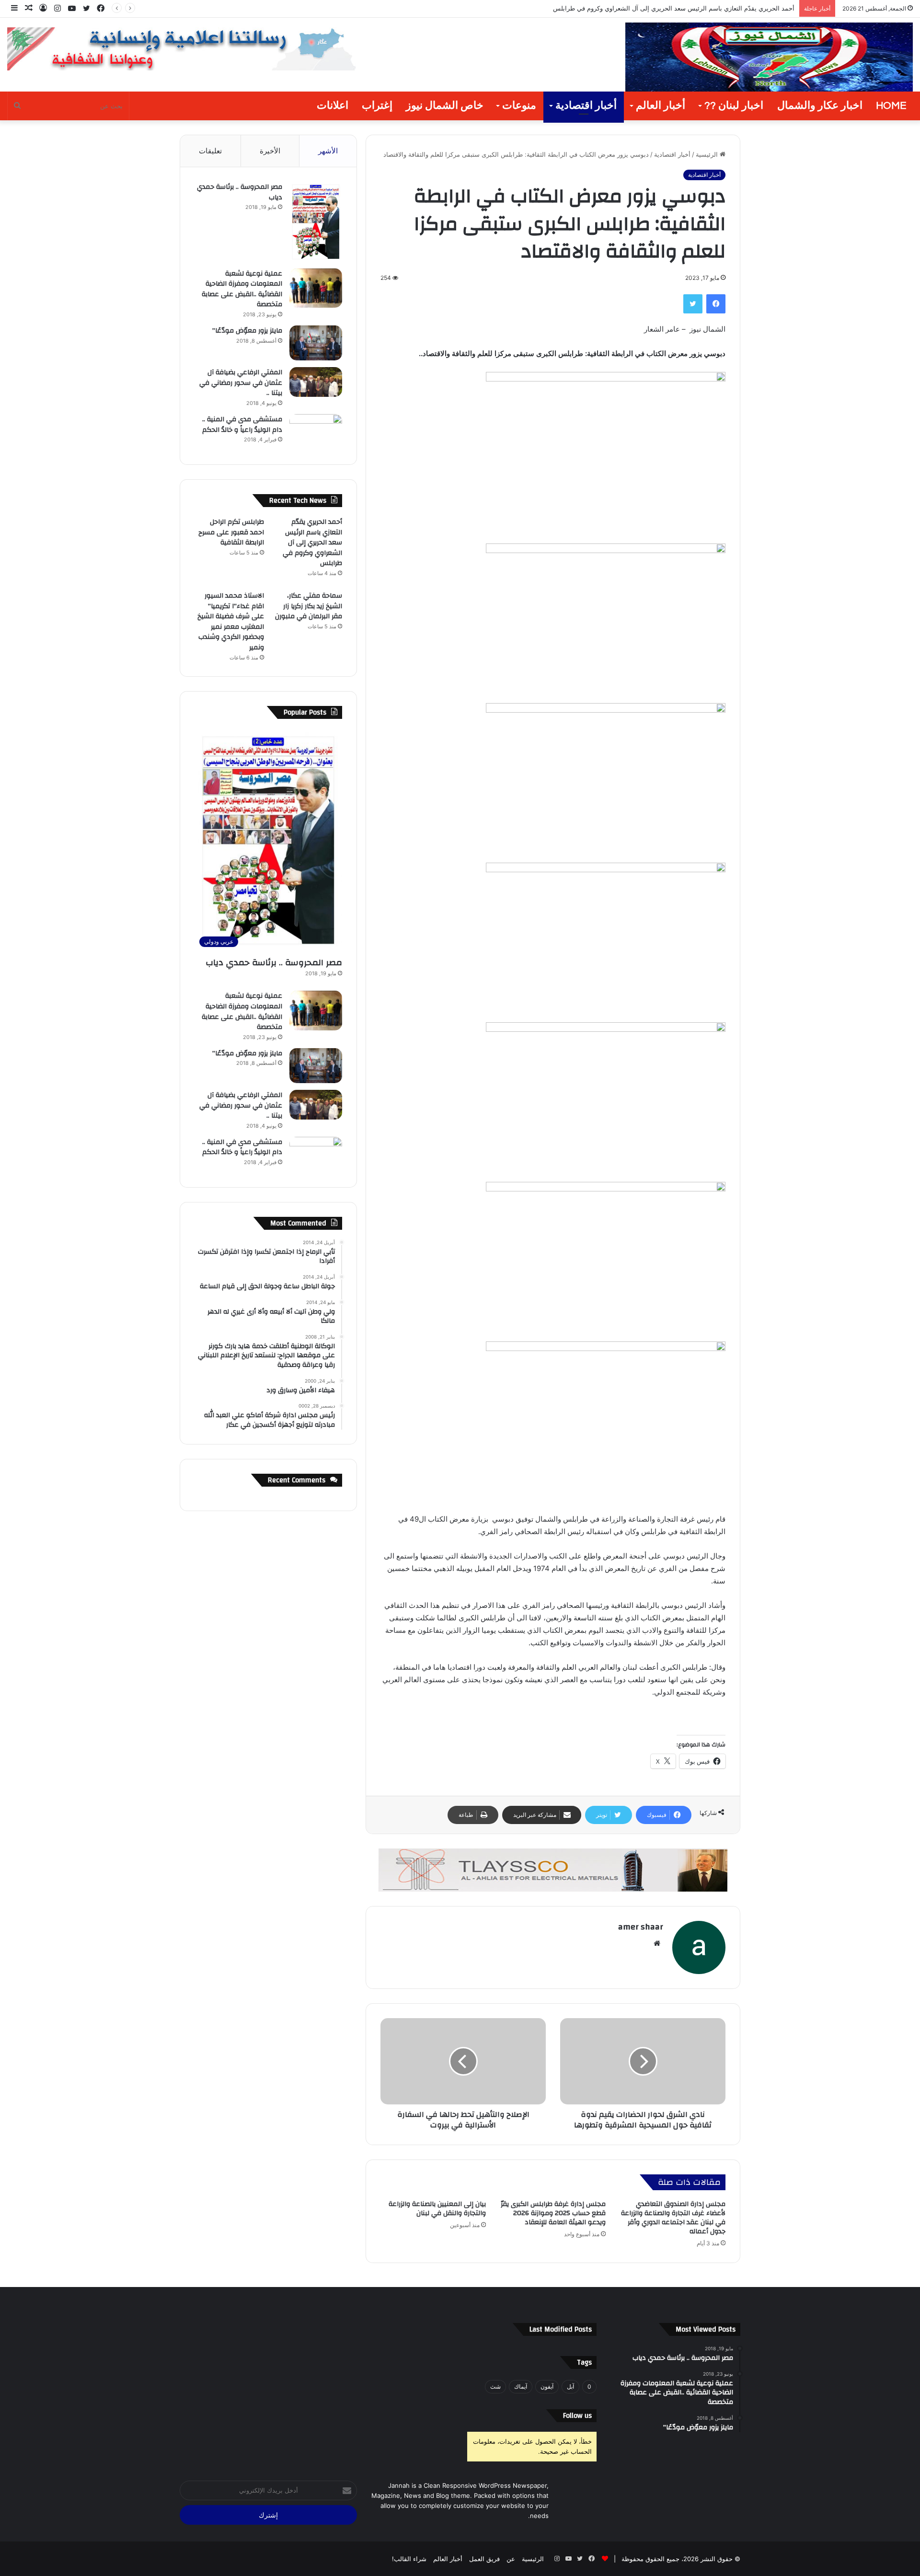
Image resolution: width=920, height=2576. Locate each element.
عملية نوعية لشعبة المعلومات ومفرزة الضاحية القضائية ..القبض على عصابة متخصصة (242, 289)
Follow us (577, 2416)
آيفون (547, 2386)
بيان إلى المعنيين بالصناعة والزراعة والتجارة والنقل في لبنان (437, 2209)
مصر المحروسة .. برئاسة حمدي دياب (240, 192)
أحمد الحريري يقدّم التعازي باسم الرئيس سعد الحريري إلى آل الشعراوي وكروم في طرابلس (312, 543)
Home (891, 106)
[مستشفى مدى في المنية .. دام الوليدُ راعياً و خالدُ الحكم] (316, 432)
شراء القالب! (409, 2559)
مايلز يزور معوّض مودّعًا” (247, 331)
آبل (570, 2386)
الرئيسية (708, 154)
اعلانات (333, 106)
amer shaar (640, 1927)
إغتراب (377, 106)
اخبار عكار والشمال (820, 106)
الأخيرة (270, 151)
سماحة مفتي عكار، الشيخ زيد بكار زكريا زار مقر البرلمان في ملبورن (309, 606)
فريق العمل (484, 2559)
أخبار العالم (661, 106)
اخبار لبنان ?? (734, 106)
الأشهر (328, 151)
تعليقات (210, 151)
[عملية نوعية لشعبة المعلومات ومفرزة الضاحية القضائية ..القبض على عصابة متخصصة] (316, 288)
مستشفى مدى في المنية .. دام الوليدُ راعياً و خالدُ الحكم (242, 425)
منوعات (519, 106)
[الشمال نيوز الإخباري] (769, 58)
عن (511, 2559)
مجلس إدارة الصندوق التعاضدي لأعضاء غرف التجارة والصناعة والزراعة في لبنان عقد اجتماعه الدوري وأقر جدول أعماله (673, 2218)
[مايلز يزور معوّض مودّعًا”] (316, 343)
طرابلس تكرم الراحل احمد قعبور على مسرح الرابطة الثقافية (231, 532)
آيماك (521, 2386)
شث (495, 2386)
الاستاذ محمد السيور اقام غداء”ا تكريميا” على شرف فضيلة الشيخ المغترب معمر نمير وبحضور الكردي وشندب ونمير (231, 622)
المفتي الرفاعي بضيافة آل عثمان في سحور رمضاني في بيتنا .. (241, 383)
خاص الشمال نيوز (445, 106)
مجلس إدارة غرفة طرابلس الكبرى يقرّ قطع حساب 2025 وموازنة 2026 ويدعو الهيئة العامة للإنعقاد (553, 2213)
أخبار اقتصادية (586, 106)
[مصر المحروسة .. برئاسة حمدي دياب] (316, 222)
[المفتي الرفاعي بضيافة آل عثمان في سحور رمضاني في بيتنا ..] (316, 382)
